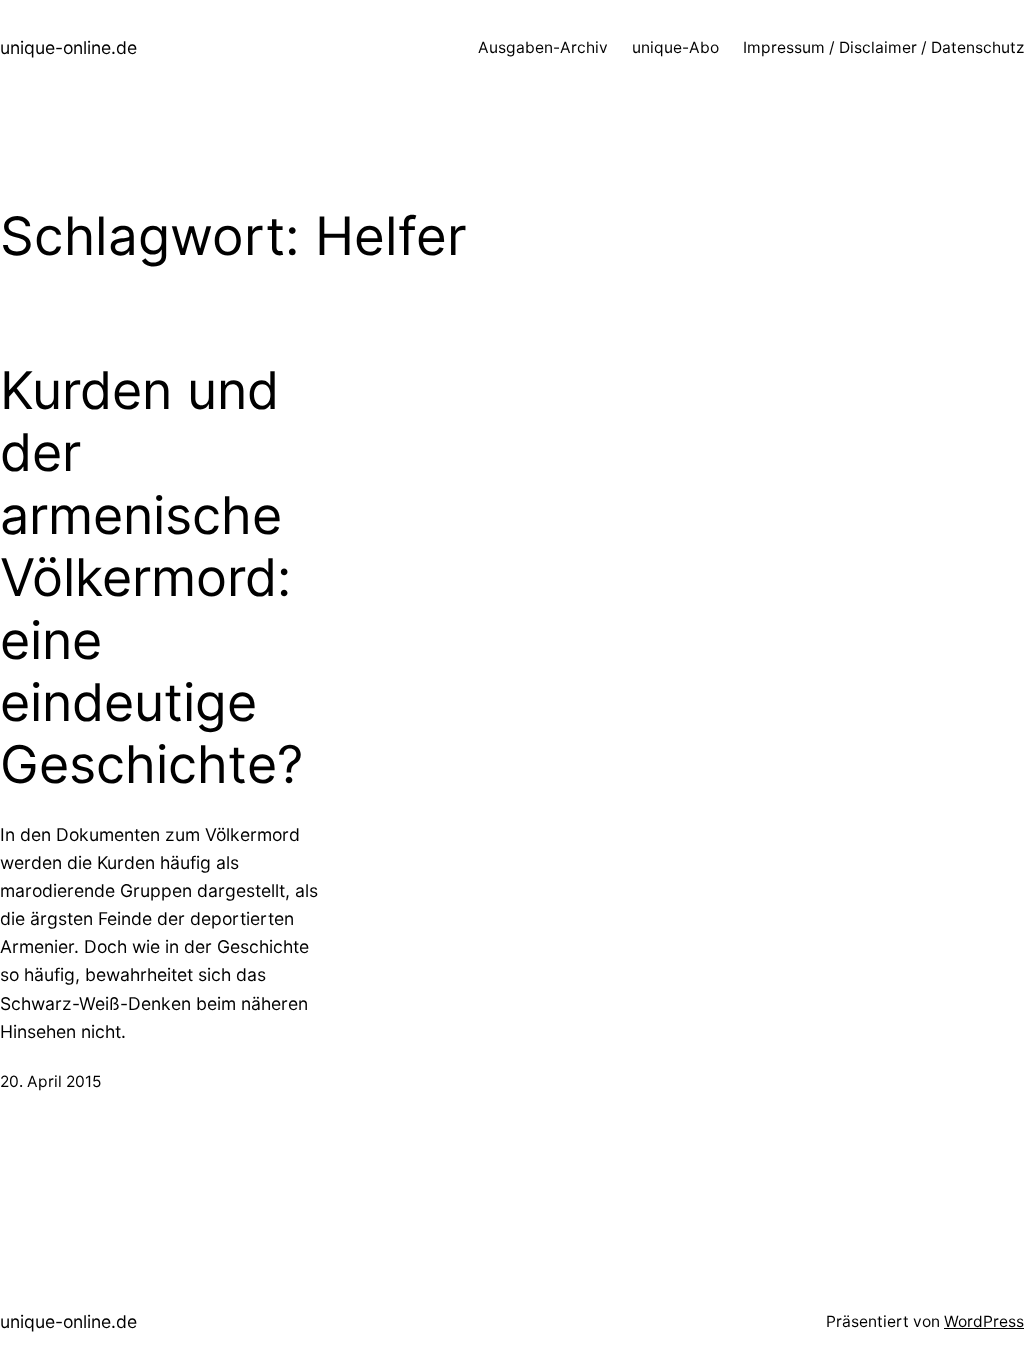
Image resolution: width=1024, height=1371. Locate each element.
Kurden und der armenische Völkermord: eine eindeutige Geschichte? (151, 578)
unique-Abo (675, 47)
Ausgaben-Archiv (543, 47)
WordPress (984, 1321)
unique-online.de (68, 47)
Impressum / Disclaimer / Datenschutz (883, 47)
